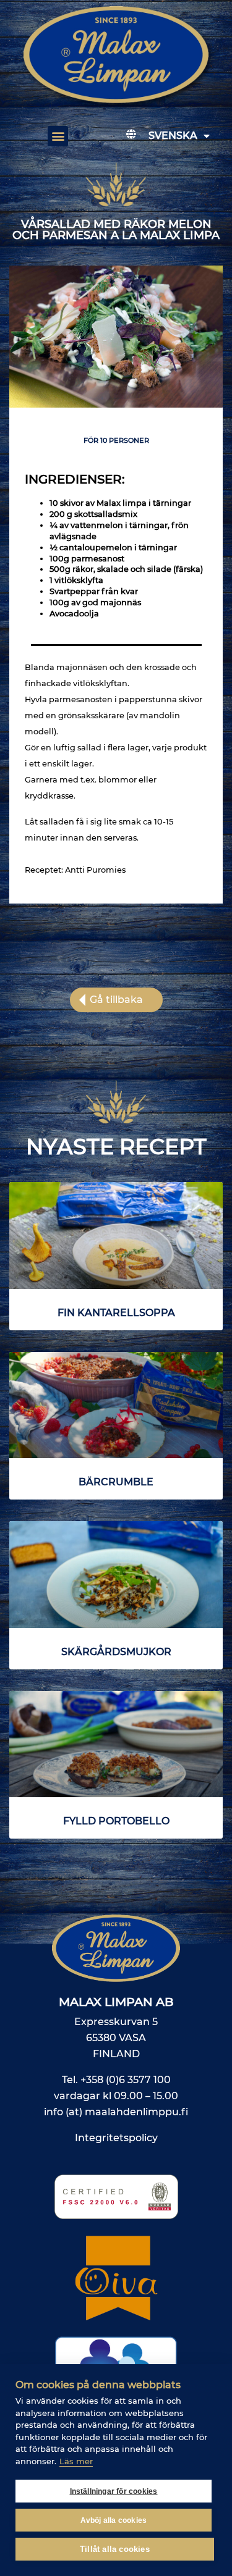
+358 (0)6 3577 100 (126, 2080)
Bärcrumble (116, 1482)
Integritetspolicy (116, 2138)
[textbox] (116, 559)
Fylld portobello (116, 1821)
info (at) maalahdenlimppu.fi (116, 2112)
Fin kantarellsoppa (116, 1313)
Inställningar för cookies (114, 2491)
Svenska (173, 136)
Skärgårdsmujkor (116, 1652)
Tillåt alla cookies (115, 2549)
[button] (58, 136)
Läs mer (76, 2461)
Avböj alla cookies (114, 2520)
